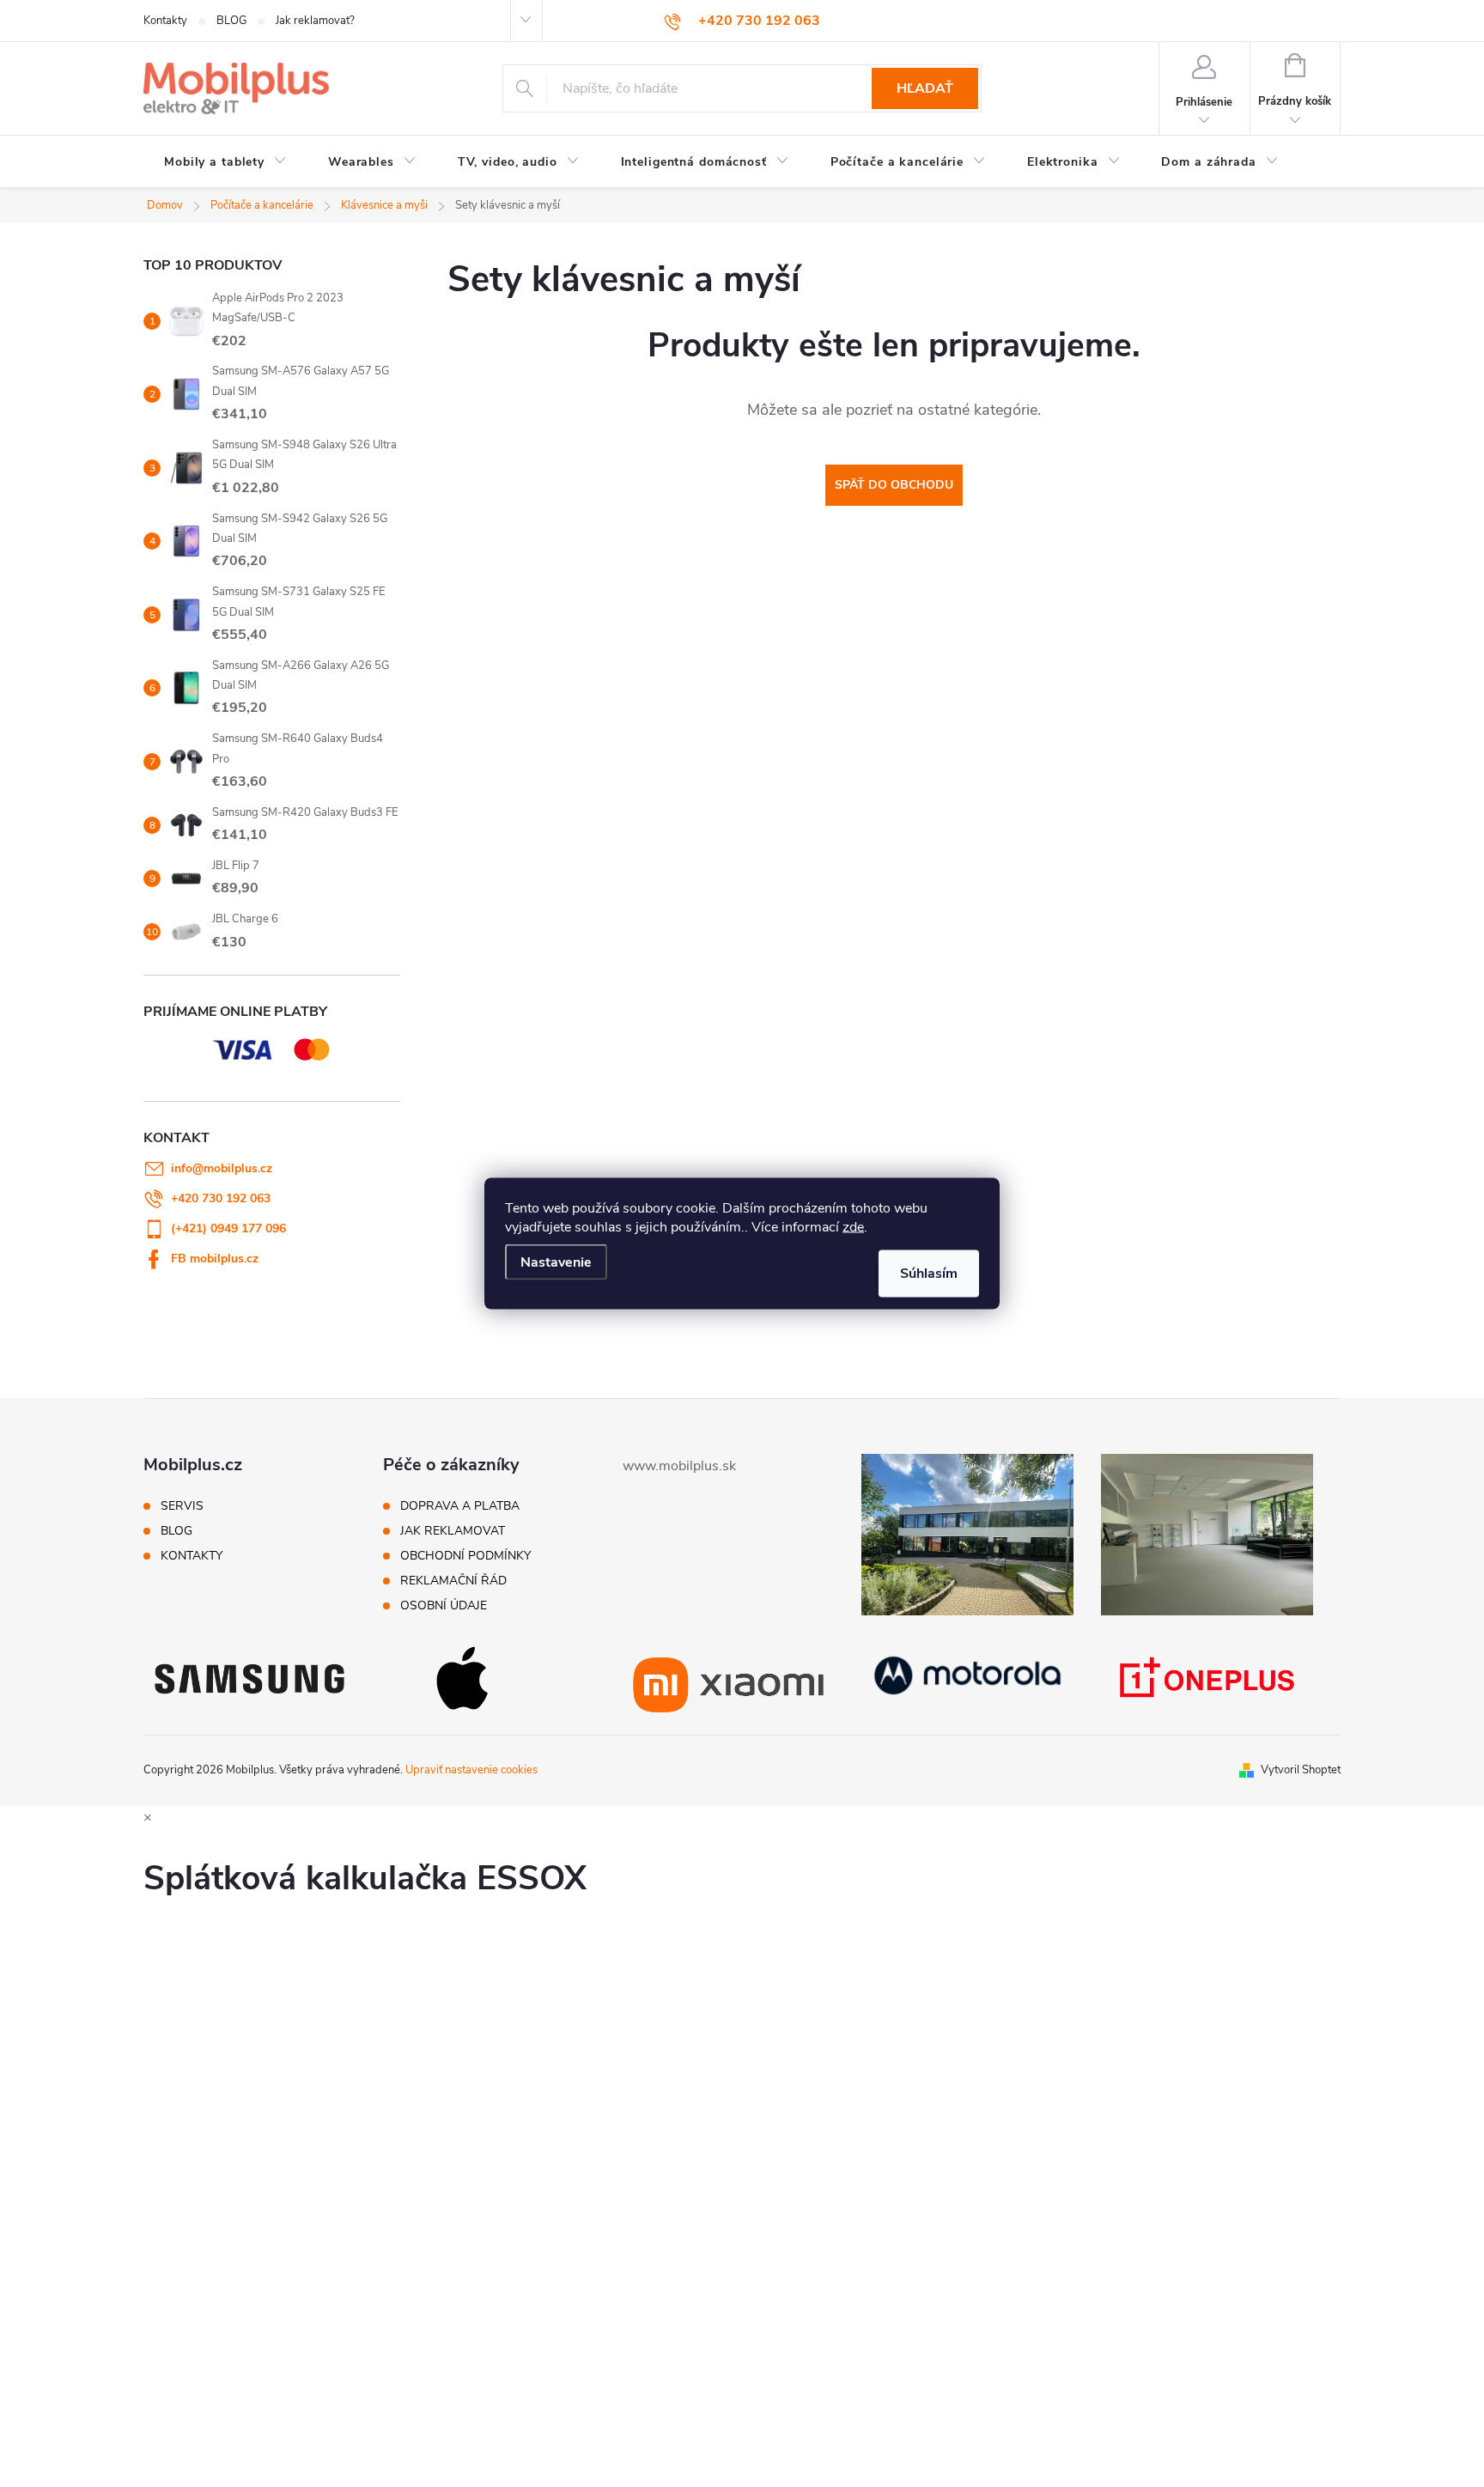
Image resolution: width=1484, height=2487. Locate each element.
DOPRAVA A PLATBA (460, 1506)
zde (853, 1227)
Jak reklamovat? (315, 21)
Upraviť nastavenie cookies (471, 1770)
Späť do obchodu (894, 485)
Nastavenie (556, 1262)
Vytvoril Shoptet (1301, 1770)
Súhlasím (929, 1274)
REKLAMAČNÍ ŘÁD (453, 1581)
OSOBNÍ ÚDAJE (444, 1606)
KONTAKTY (192, 1556)
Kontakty (165, 21)
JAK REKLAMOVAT (453, 1531)
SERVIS (182, 1506)
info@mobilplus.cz (222, 1168)
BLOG (231, 21)
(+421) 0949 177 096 (228, 1228)
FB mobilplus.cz (215, 1259)
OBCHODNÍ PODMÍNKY (465, 1556)
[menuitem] (225, 162)
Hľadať (925, 88)
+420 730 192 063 (221, 1198)
